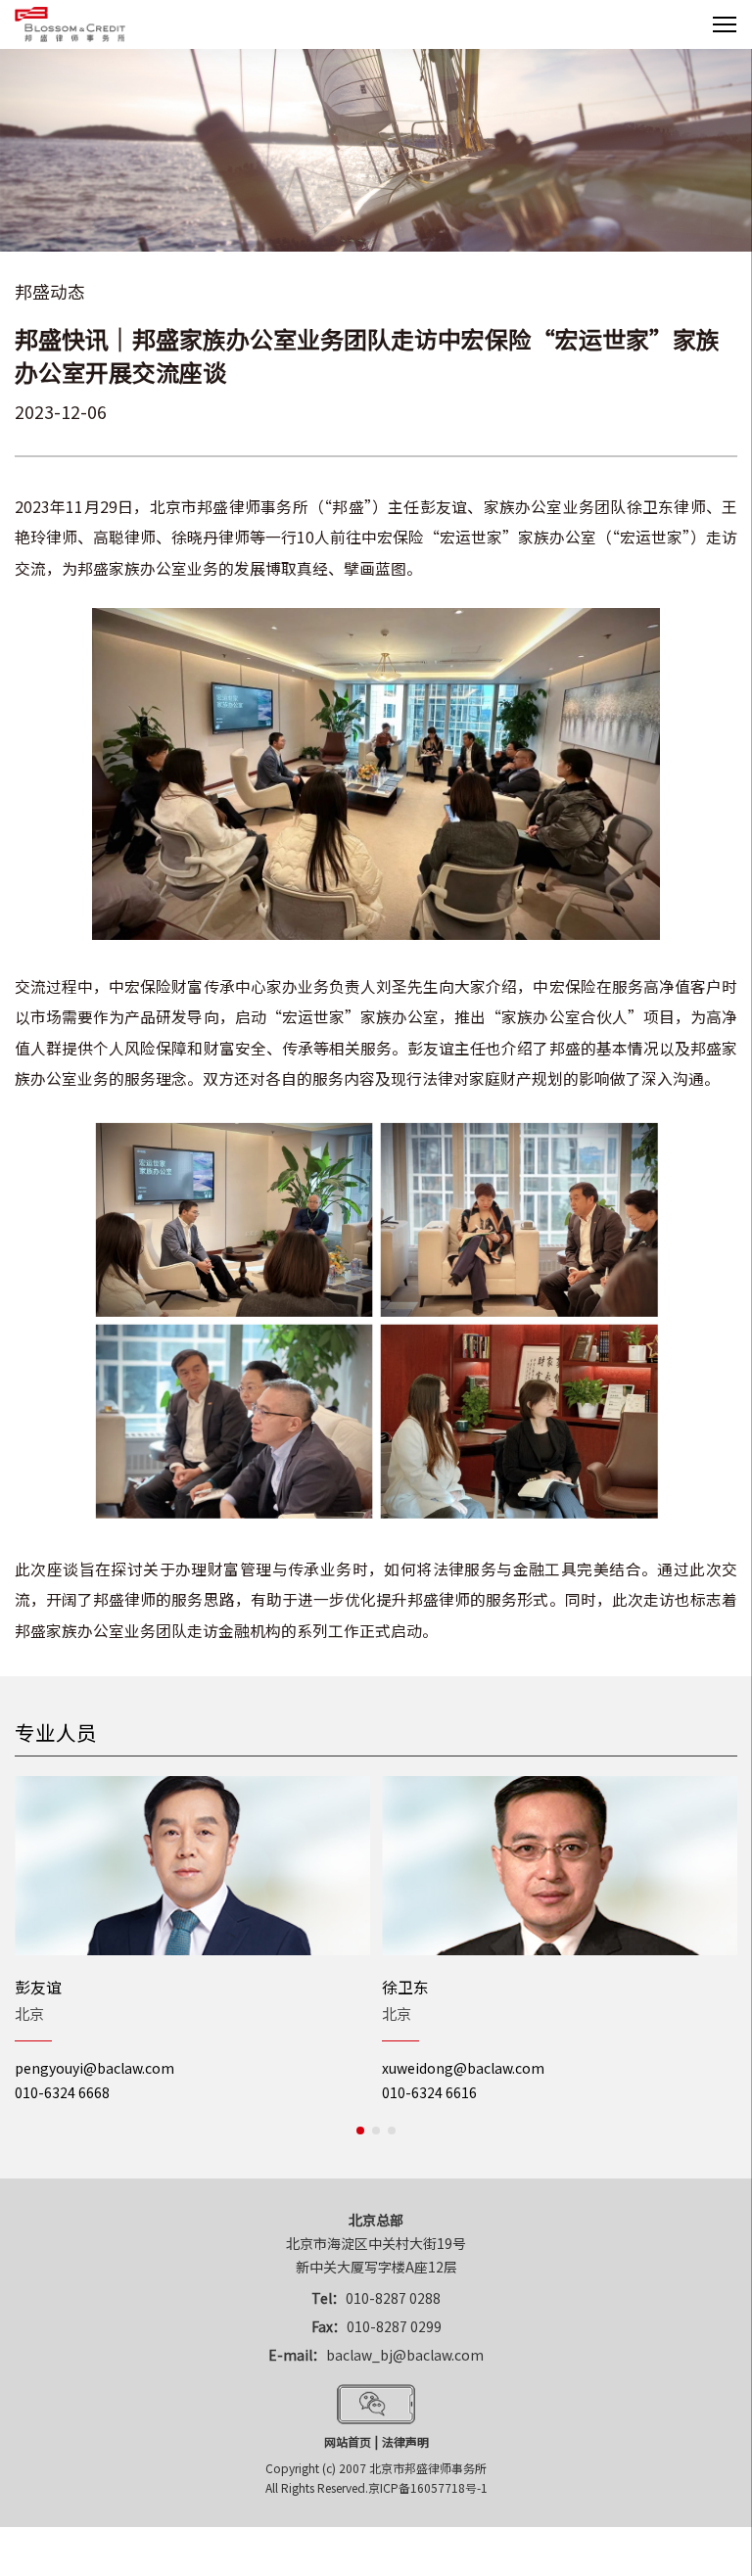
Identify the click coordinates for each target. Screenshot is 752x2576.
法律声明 (405, 2441)
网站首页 (348, 2441)
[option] (192, 1941)
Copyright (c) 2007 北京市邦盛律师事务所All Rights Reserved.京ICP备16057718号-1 (376, 2478)
